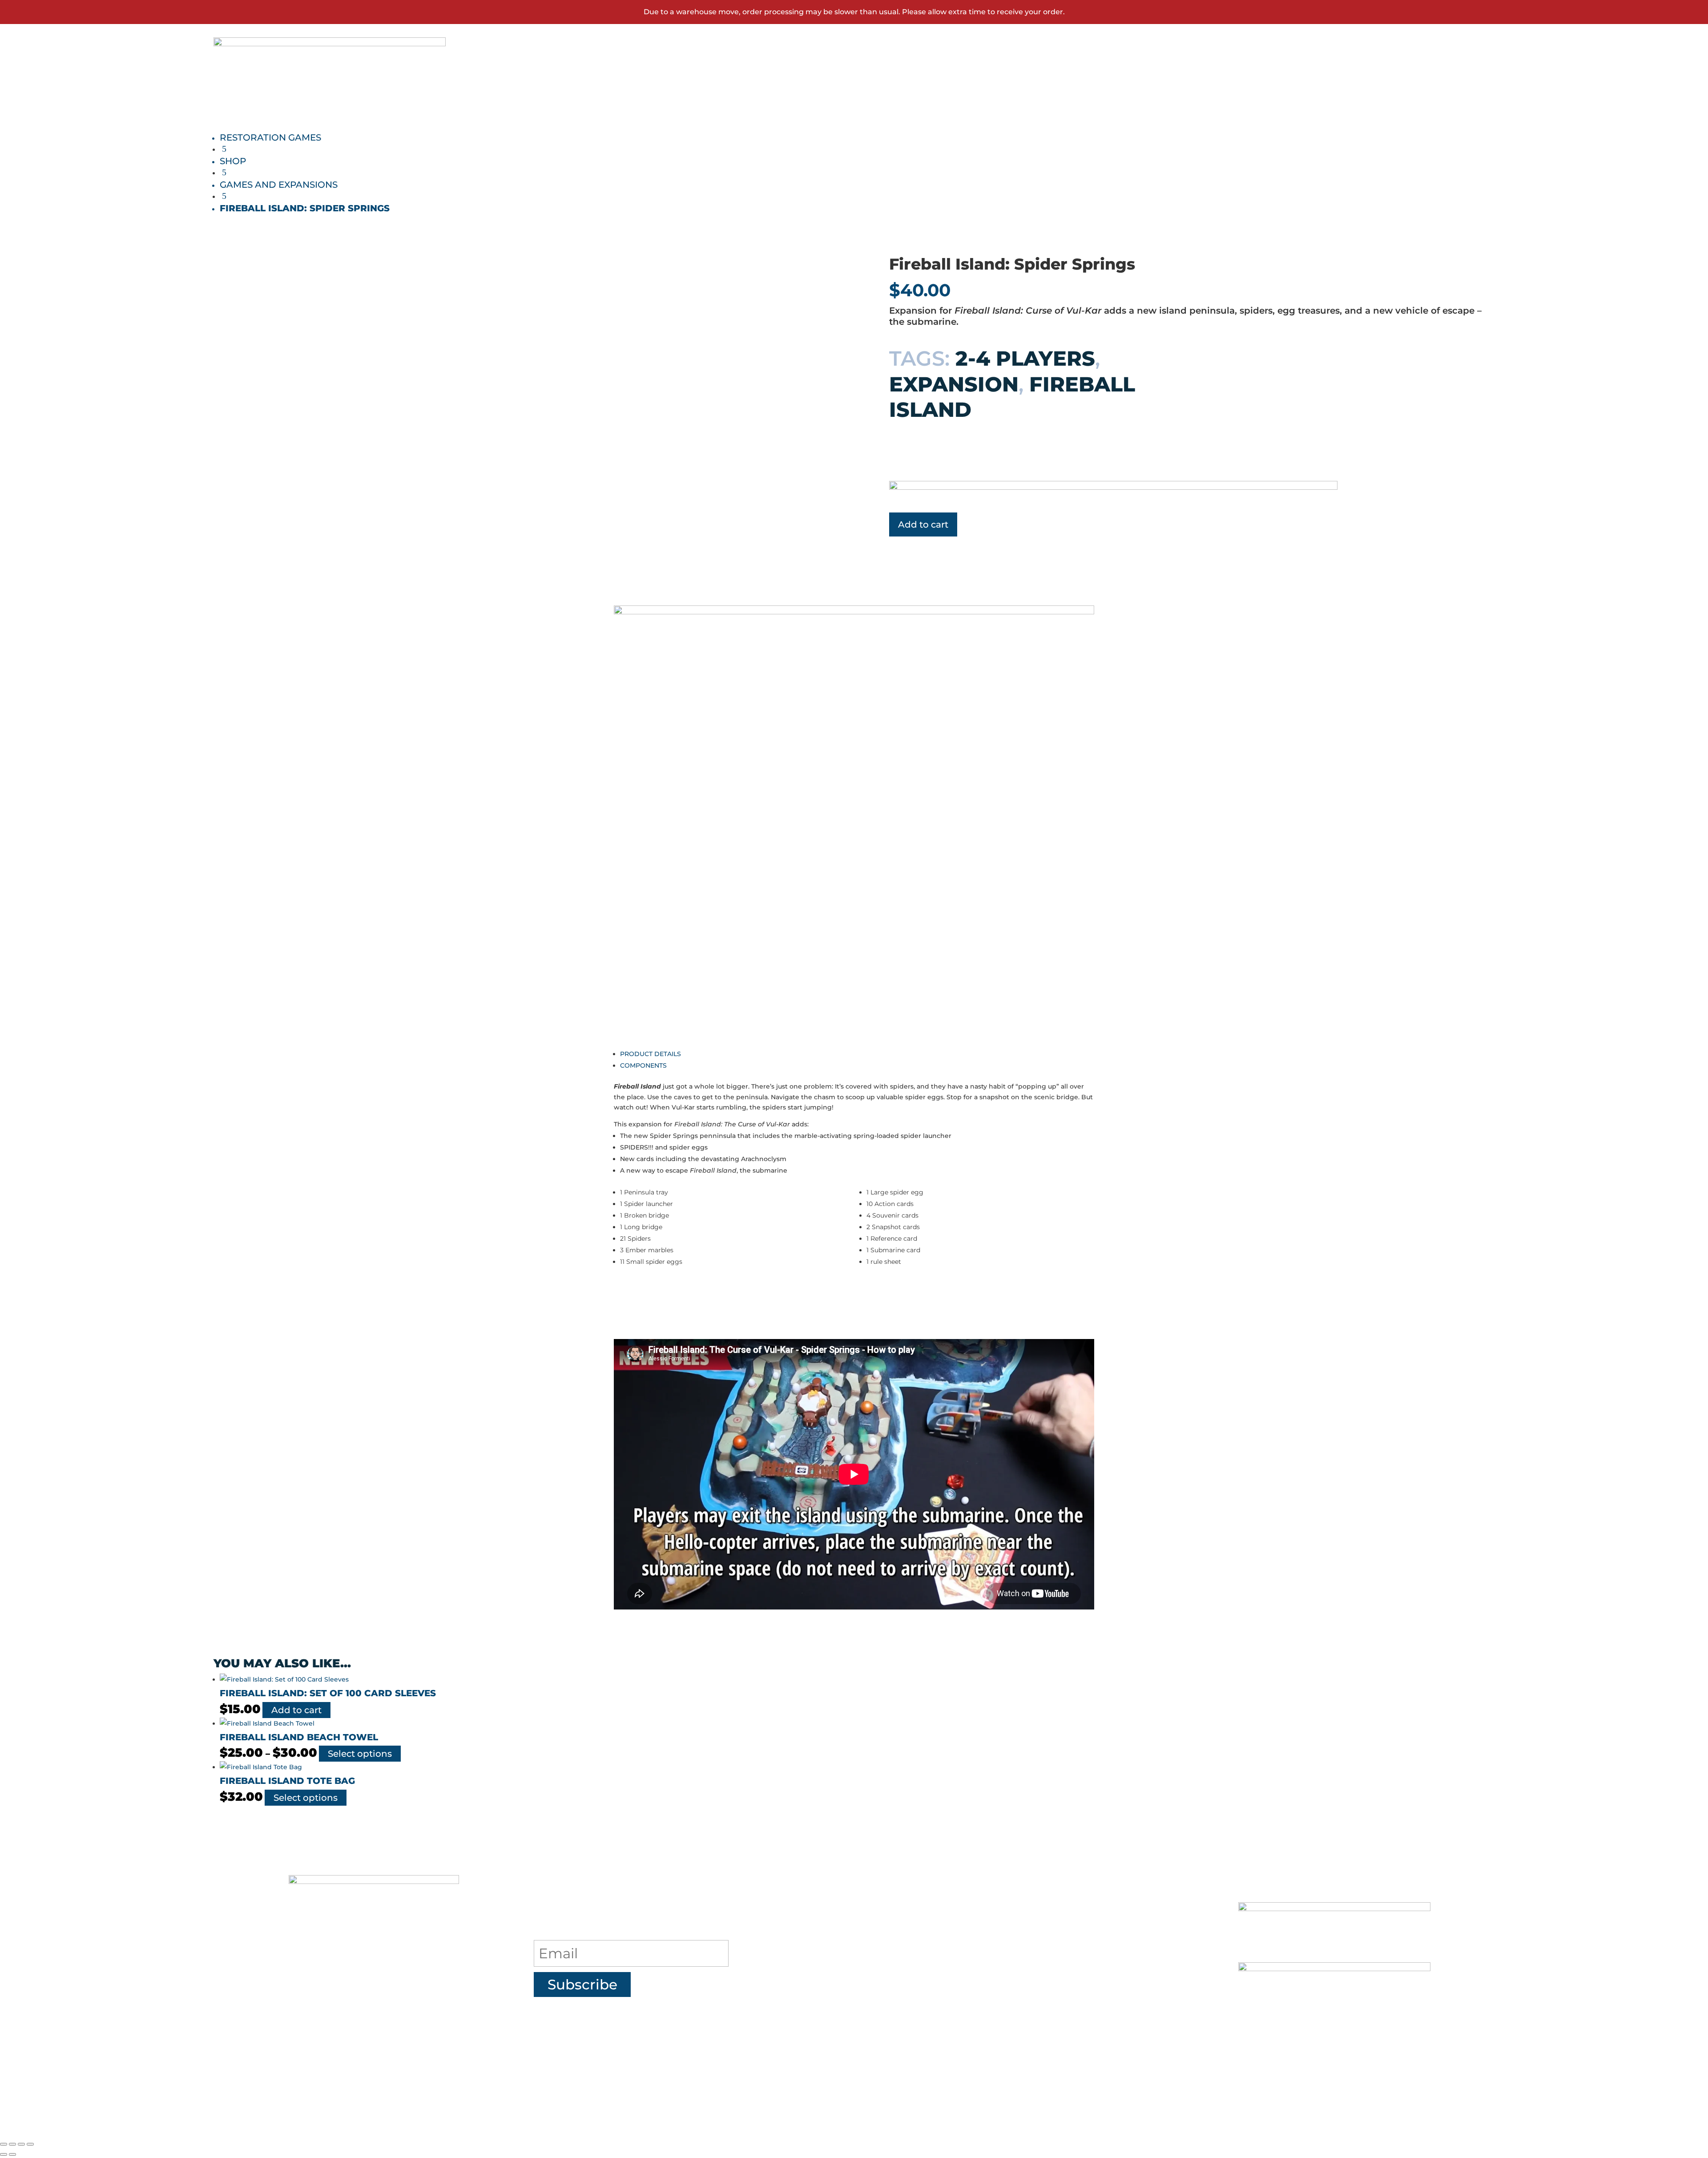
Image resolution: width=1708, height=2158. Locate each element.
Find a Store (964, 1949)
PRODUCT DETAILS (651, 1054)
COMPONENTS (643, 1065)
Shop (1291, 67)
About (935, 1916)
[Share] (21, 2144)
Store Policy (964, 2017)
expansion (954, 384)
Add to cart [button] (296, 1710)
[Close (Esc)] (30, 2144)
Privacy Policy (974, 1983)
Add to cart (923, 524)
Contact (1402, 67)
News (1343, 67)
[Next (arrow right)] (12, 2154)
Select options (360, 1754)
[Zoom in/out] (4, 2144)
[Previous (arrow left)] (4, 2154)
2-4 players (1025, 358)
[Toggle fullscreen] (12, 2144)
